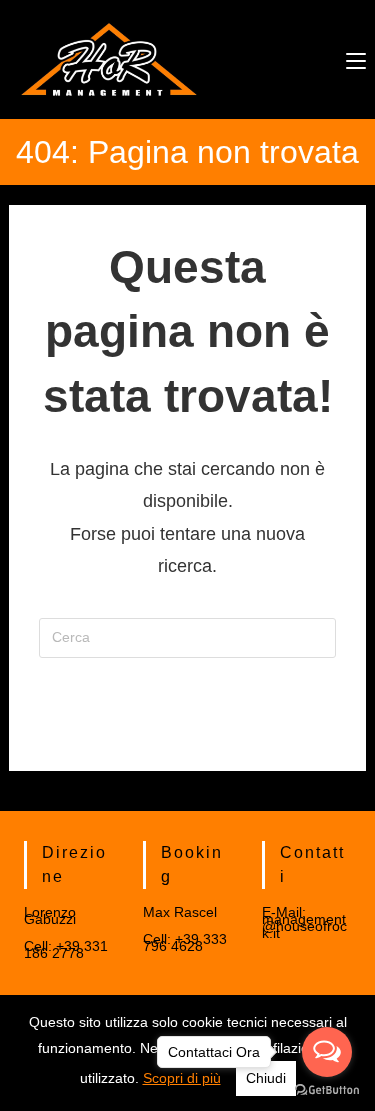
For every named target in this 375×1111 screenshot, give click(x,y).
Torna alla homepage (187, 719)
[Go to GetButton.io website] (327, 1090)
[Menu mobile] (356, 59)
